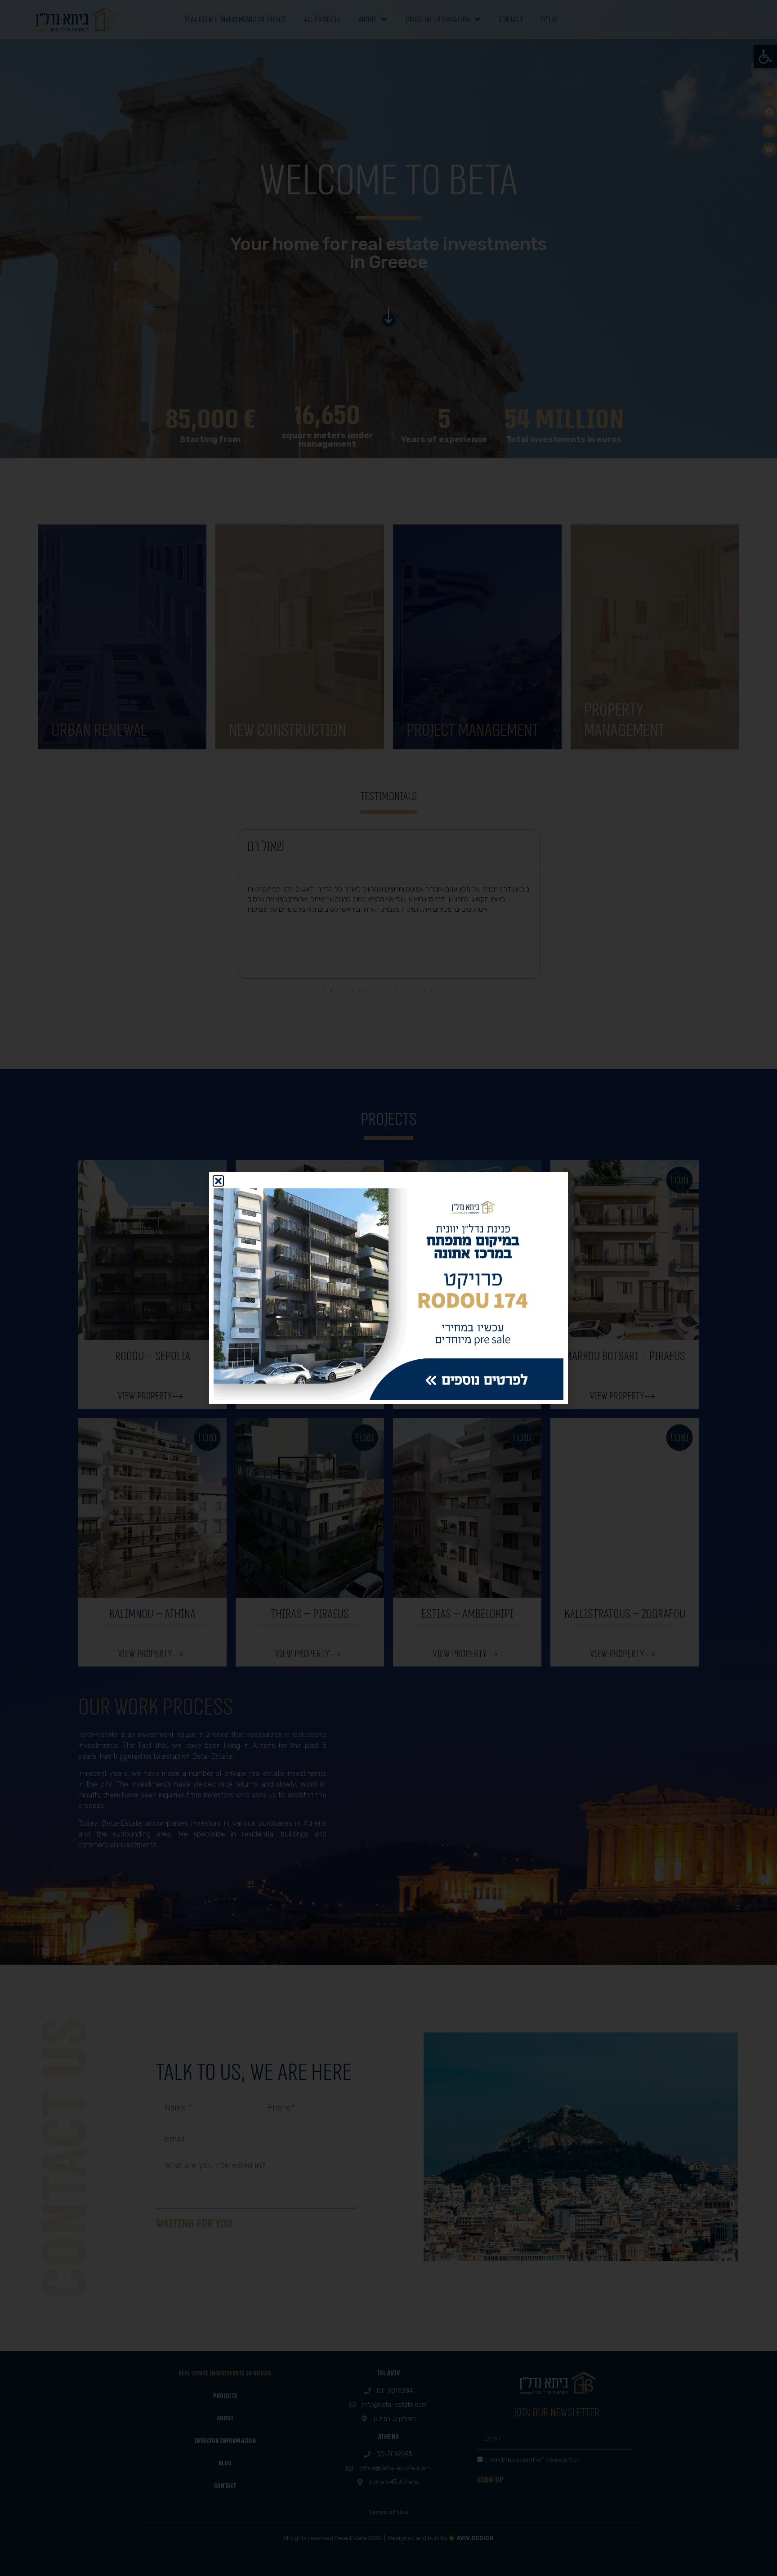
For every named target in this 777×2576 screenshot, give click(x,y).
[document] (388, 1288)
